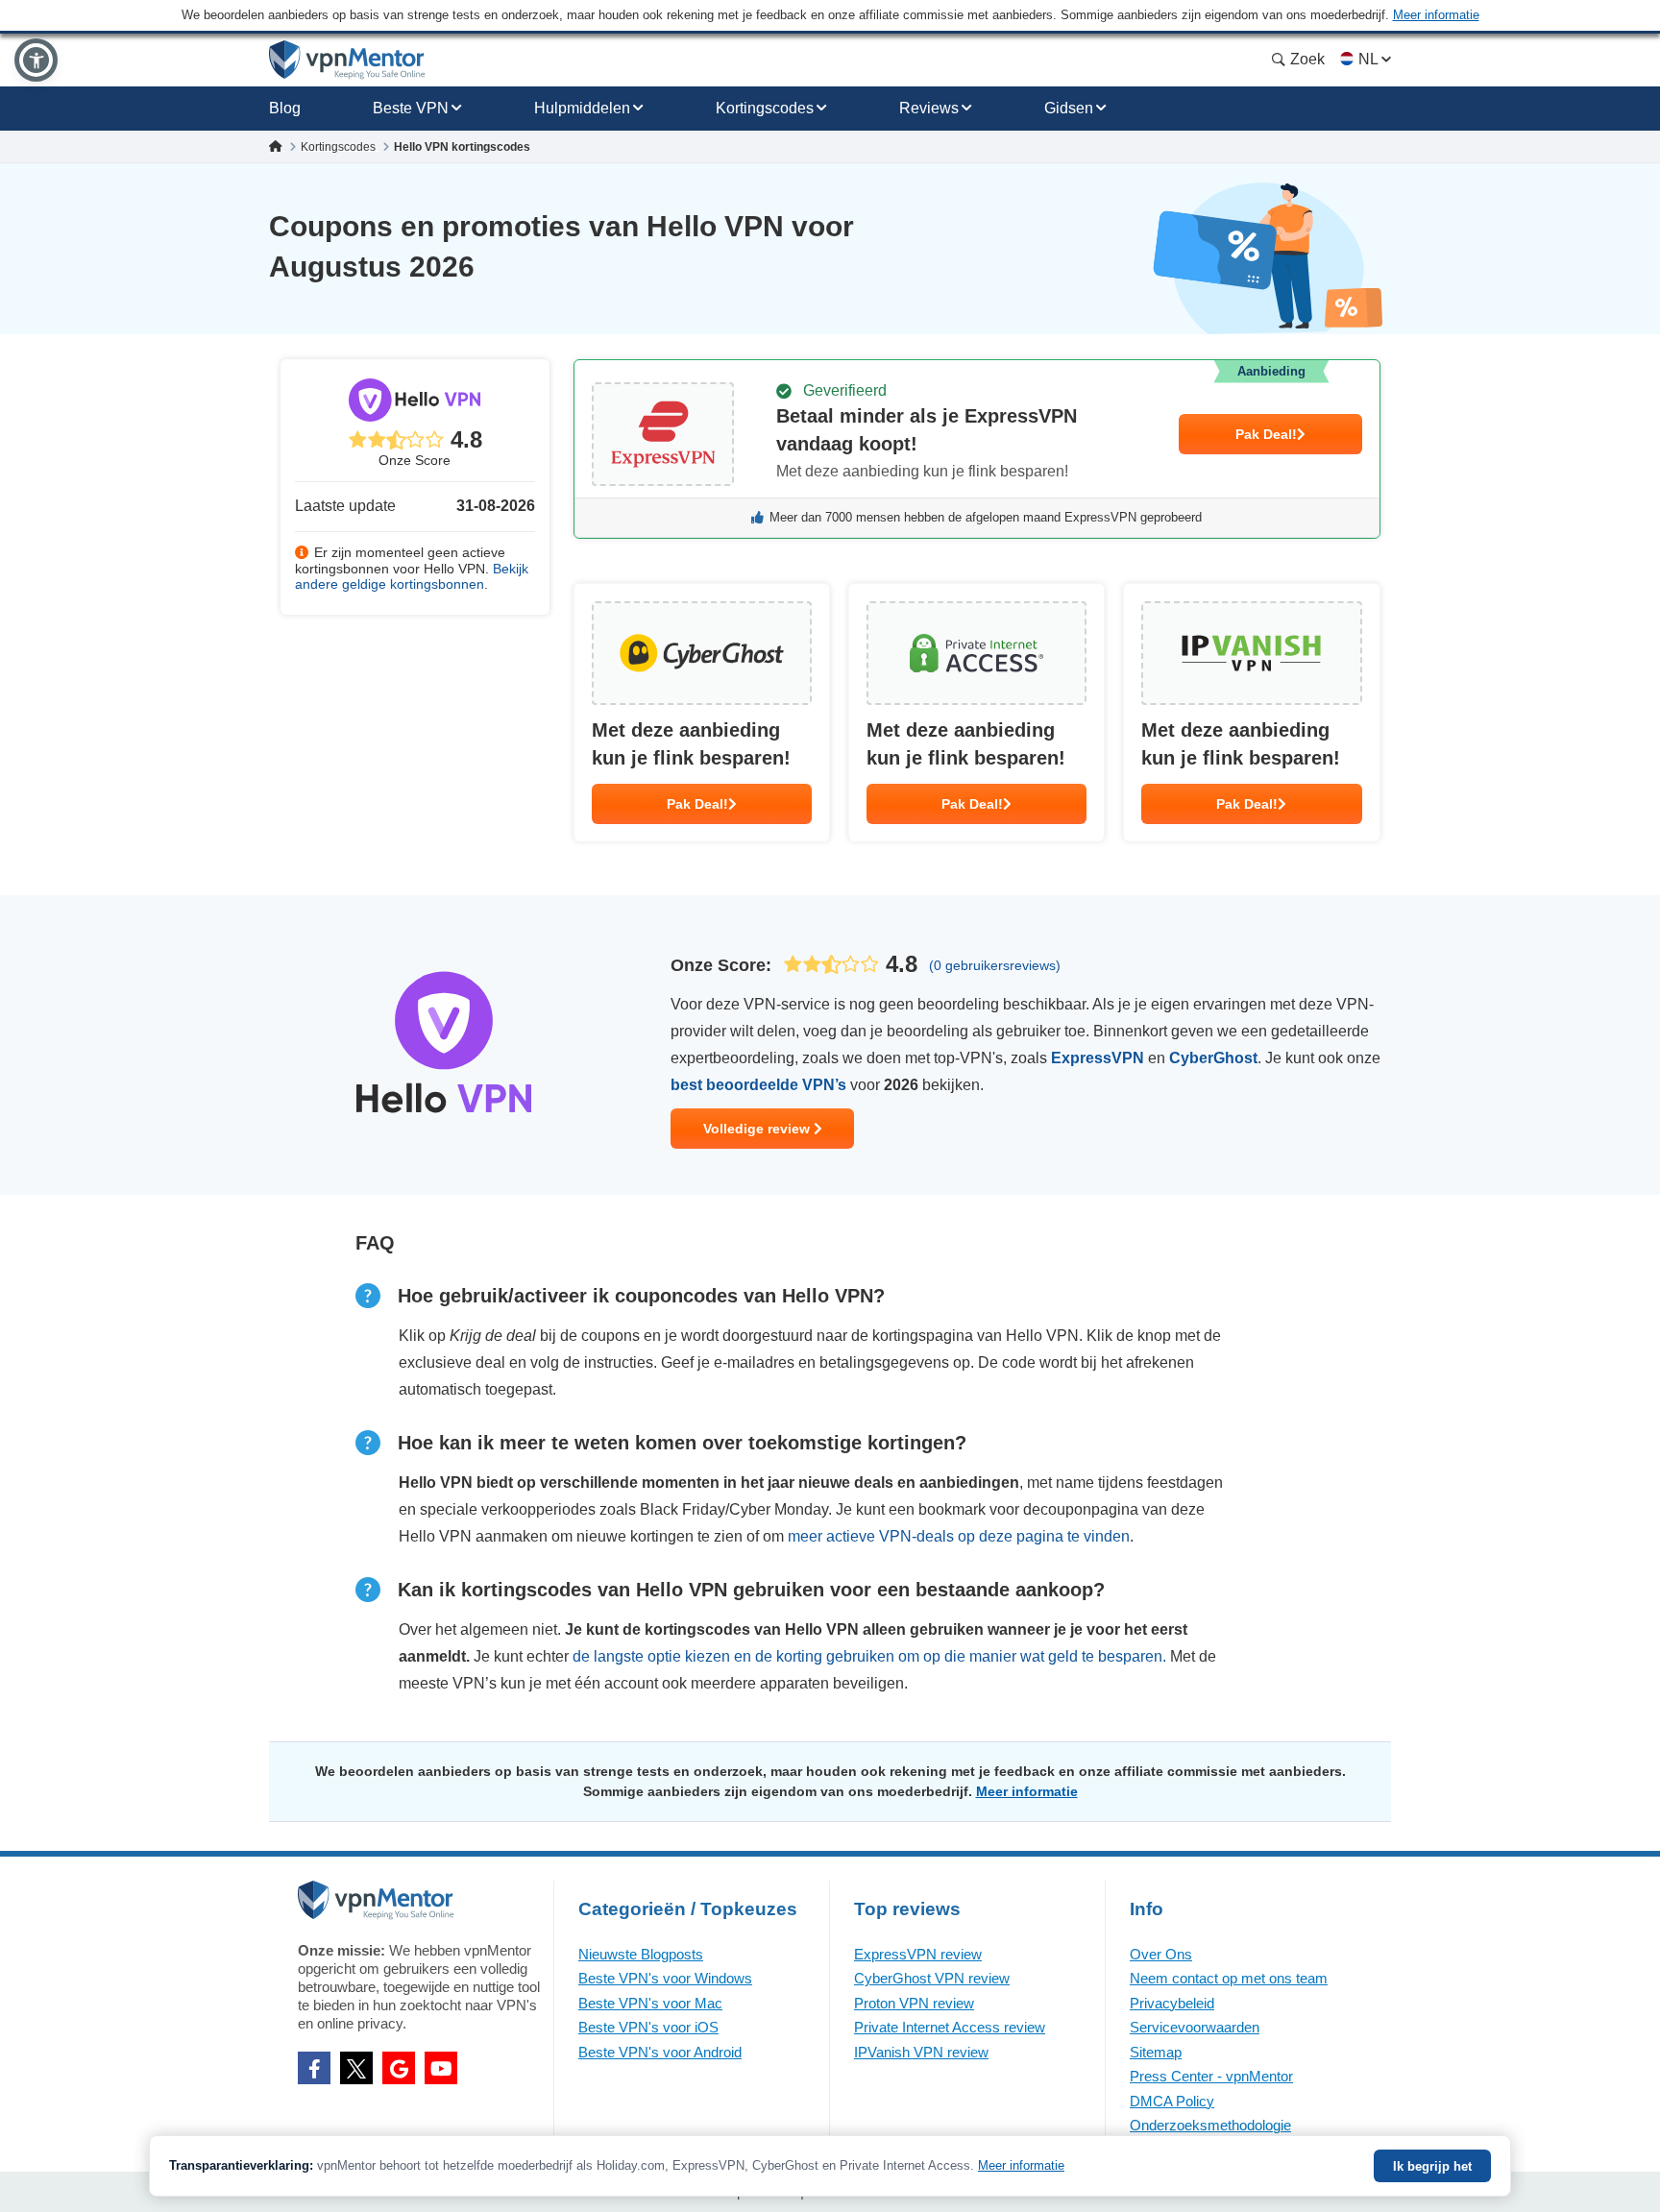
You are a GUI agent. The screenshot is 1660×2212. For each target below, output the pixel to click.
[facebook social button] (314, 2068)
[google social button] (399, 2068)
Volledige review (758, 1129)
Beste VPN (411, 108)
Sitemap (1156, 2052)
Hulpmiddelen (582, 108)
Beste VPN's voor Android (660, 2052)
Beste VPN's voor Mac (650, 2003)
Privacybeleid (1172, 2003)
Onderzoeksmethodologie (1210, 2125)
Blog (285, 108)
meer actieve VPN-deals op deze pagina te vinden (959, 1536)
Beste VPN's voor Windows (665, 1978)
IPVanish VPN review (921, 2052)
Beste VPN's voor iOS (648, 2027)
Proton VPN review (914, 2003)
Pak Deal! (1266, 434)
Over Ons (1161, 1954)
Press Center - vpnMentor (1211, 2076)
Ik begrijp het (1432, 2166)
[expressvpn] (977, 449)
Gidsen (1069, 108)
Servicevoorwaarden (1195, 2027)
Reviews (929, 108)
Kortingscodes (765, 108)
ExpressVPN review (918, 1954)
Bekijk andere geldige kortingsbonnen (412, 577)
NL (1368, 59)
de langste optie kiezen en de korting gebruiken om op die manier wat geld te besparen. (869, 1656)
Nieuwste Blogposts (641, 1954)
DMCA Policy (1172, 2101)
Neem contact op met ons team (1229, 1978)
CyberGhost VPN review (932, 1978)
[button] (36, 60)
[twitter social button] (356, 2068)
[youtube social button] (441, 2068)
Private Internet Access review (950, 2027)
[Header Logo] (347, 60)
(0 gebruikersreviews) (995, 965)
